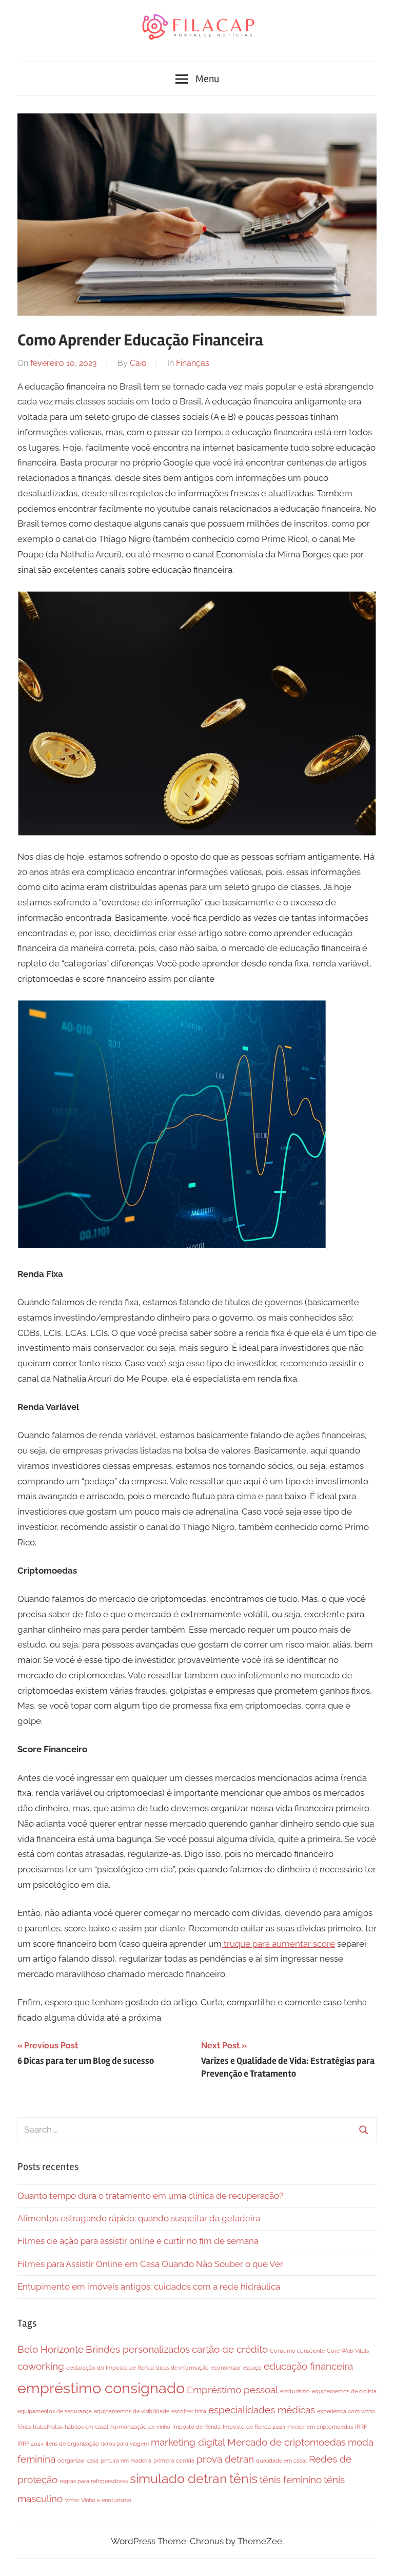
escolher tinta (189, 2411)
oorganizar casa (78, 2461)
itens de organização (72, 2444)
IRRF (361, 2427)
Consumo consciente (297, 2351)
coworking (41, 2366)
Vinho (72, 2500)
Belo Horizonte (51, 2349)
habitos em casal (86, 2427)
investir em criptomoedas (320, 2427)
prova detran (225, 2459)
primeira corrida (174, 2461)
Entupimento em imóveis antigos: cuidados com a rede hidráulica (149, 2287)
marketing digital (188, 2442)
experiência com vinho (346, 2411)
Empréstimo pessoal (232, 2390)
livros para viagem (125, 2444)
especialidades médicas (262, 2410)
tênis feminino (291, 2480)
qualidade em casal (281, 2461)
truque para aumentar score (278, 1944)
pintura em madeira (126, 2461)
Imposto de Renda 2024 (254, 2427)
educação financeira (308, 2366)
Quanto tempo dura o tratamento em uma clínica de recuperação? (150, 2196)
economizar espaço (236, 2368)
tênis (243, 2479)
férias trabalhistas (40, 2427)
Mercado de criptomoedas (287, 2442)
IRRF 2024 (31, 2444)
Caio (138, 363)
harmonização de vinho (140, 2427)
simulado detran (179, 2479)
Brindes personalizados (138, 2349)
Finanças (193, 363)
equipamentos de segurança (55, 2411)
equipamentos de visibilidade (132, 2411)
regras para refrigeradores (94, 2481)
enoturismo (295, 2391)
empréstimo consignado (101, 2388)
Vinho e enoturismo (106, 2500)
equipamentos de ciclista (344, 2391)
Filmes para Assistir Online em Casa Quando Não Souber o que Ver (150, 2264)
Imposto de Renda (196, 2427)
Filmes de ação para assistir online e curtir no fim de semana (138, 2241)
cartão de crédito (230, 2349)
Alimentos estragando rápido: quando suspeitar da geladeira (139, 2218)
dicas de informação (182, 2368)
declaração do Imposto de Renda (110, 2368)
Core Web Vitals (348, 2351)
